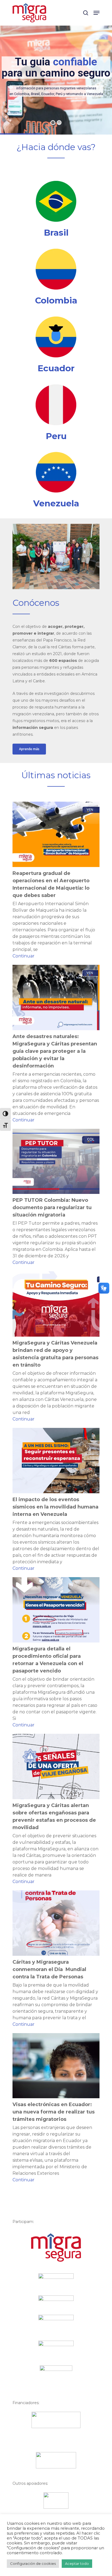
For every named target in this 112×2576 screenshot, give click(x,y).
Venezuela (56, 503)
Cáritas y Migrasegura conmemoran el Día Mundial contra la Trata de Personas (49, 1969)
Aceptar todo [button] (77, 2563)
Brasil (56, 233)
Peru (56, 436)
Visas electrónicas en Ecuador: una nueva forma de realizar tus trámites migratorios (54, 2112)
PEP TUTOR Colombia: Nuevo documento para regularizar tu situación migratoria (52, 1208)
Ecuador (56, 368)
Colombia (56, 300)
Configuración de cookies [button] (33, 2563)
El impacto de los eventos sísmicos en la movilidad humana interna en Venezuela (55, 1507)
